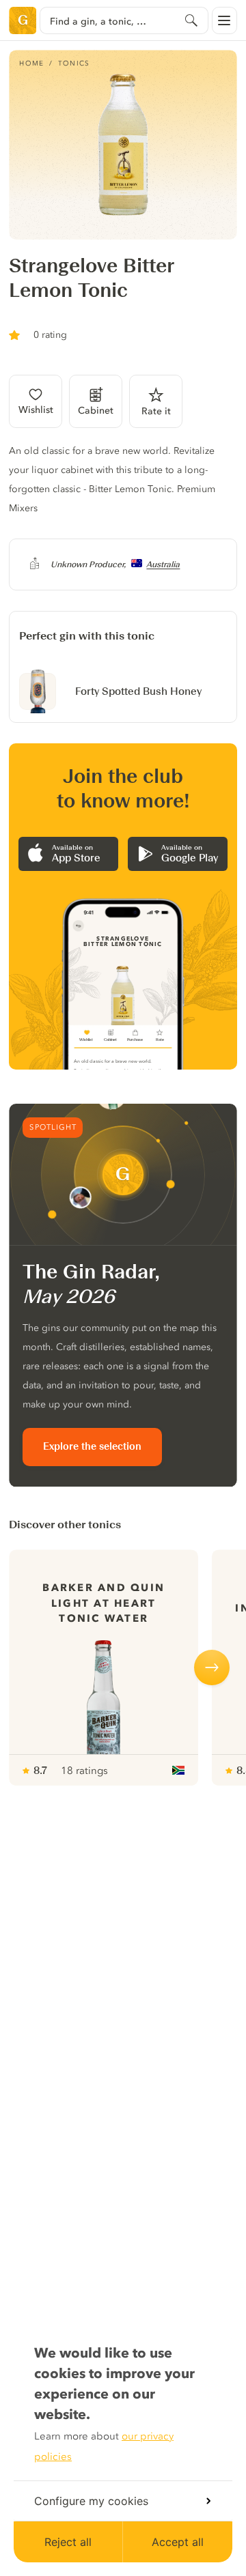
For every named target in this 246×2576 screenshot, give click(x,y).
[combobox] (124, 20)
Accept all (178, 2542)
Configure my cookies (91, 2501)
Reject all (68, 2542)
